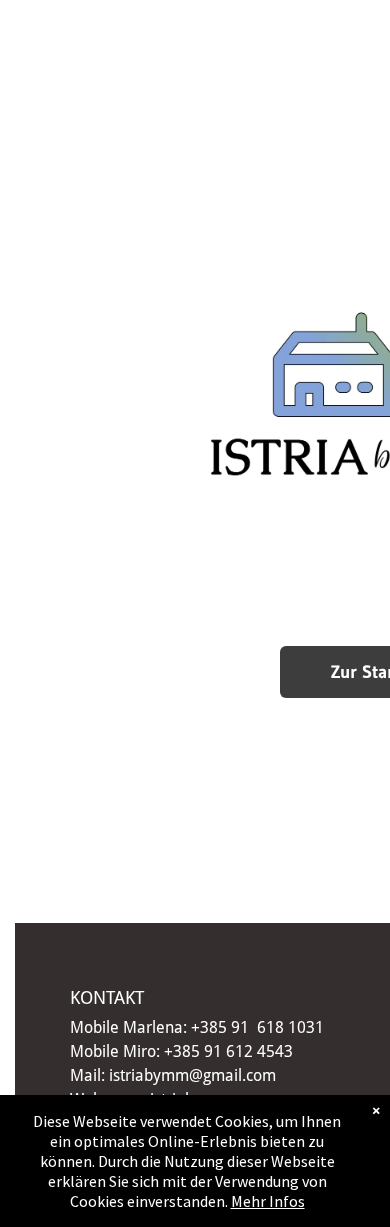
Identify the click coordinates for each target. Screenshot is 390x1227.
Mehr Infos (268, 1201)
